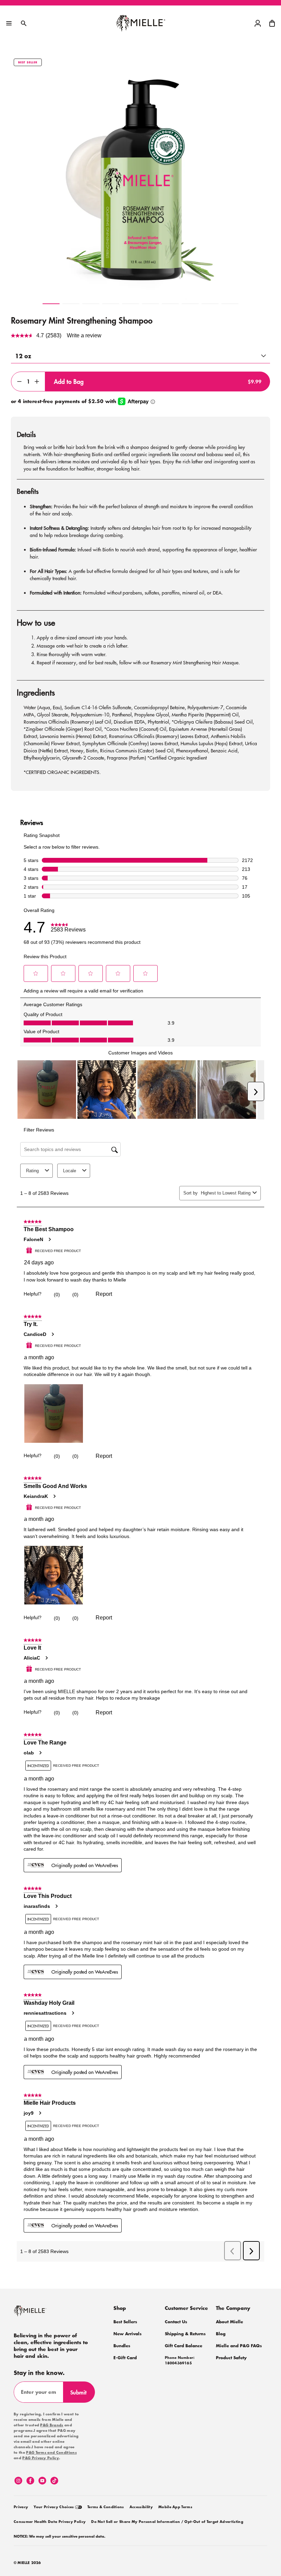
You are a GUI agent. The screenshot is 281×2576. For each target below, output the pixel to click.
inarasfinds (37, 1906)
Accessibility (141, 2507)
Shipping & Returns (185, 2334)
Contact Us (176, 2322)
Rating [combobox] (32, 1171)
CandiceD (35, 1334)
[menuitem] (21, 2506)
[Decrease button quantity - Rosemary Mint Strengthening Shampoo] (18, 382)
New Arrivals (127, 2334)
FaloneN (33, 1239)
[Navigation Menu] (9, 23)
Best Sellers (125, 2322)
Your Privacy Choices (54, 2507)
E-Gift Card (125, 2358)
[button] (272, 23)
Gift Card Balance (184, 2346)
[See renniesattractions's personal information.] (73, 2013)
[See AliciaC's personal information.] (46, 1658)
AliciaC (32, 1658)
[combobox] (225, 1193)
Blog (221, 2334)
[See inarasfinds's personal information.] (56, 1906)
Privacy (21, 2507)
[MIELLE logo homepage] (141, 23)
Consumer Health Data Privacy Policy (50, 2522)
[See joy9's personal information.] (40, 2113)
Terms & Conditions (106, 2507)
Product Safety (231, 2358)
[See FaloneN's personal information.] (49, 1239)
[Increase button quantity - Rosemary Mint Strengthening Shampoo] (38, 382)
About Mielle (229, 2322)
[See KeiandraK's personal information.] (54, 1496)
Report (104, 1294)
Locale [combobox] (70, 1171)
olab (29, 1753)
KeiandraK (36, 1496)
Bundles (122, 2346)
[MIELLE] (39, 2314)
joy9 (29, 2113)
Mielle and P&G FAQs (239, 2346)
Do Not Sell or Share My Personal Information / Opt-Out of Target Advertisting (167, 2522)
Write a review (84, 335)
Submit (81, 2395)
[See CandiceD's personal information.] (52, 1334)
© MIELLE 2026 (27, 2563)
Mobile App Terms (175, 2507)
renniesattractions (45, 2013)
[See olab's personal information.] (40, 1753)
